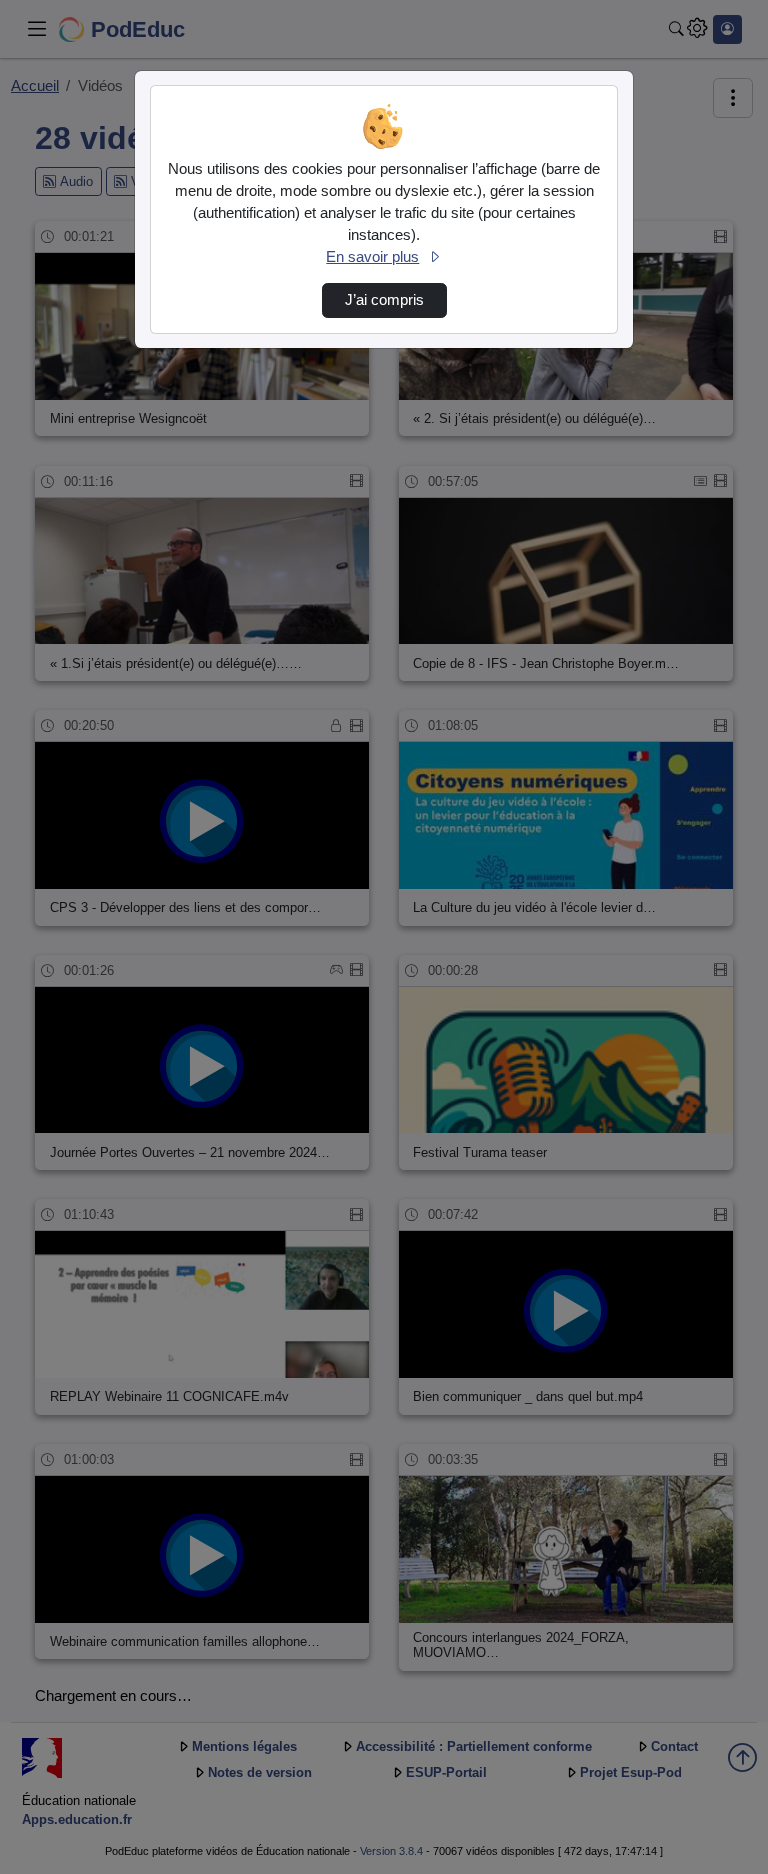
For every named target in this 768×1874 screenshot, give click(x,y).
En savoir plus (372, 257)
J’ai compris (384, 300)
